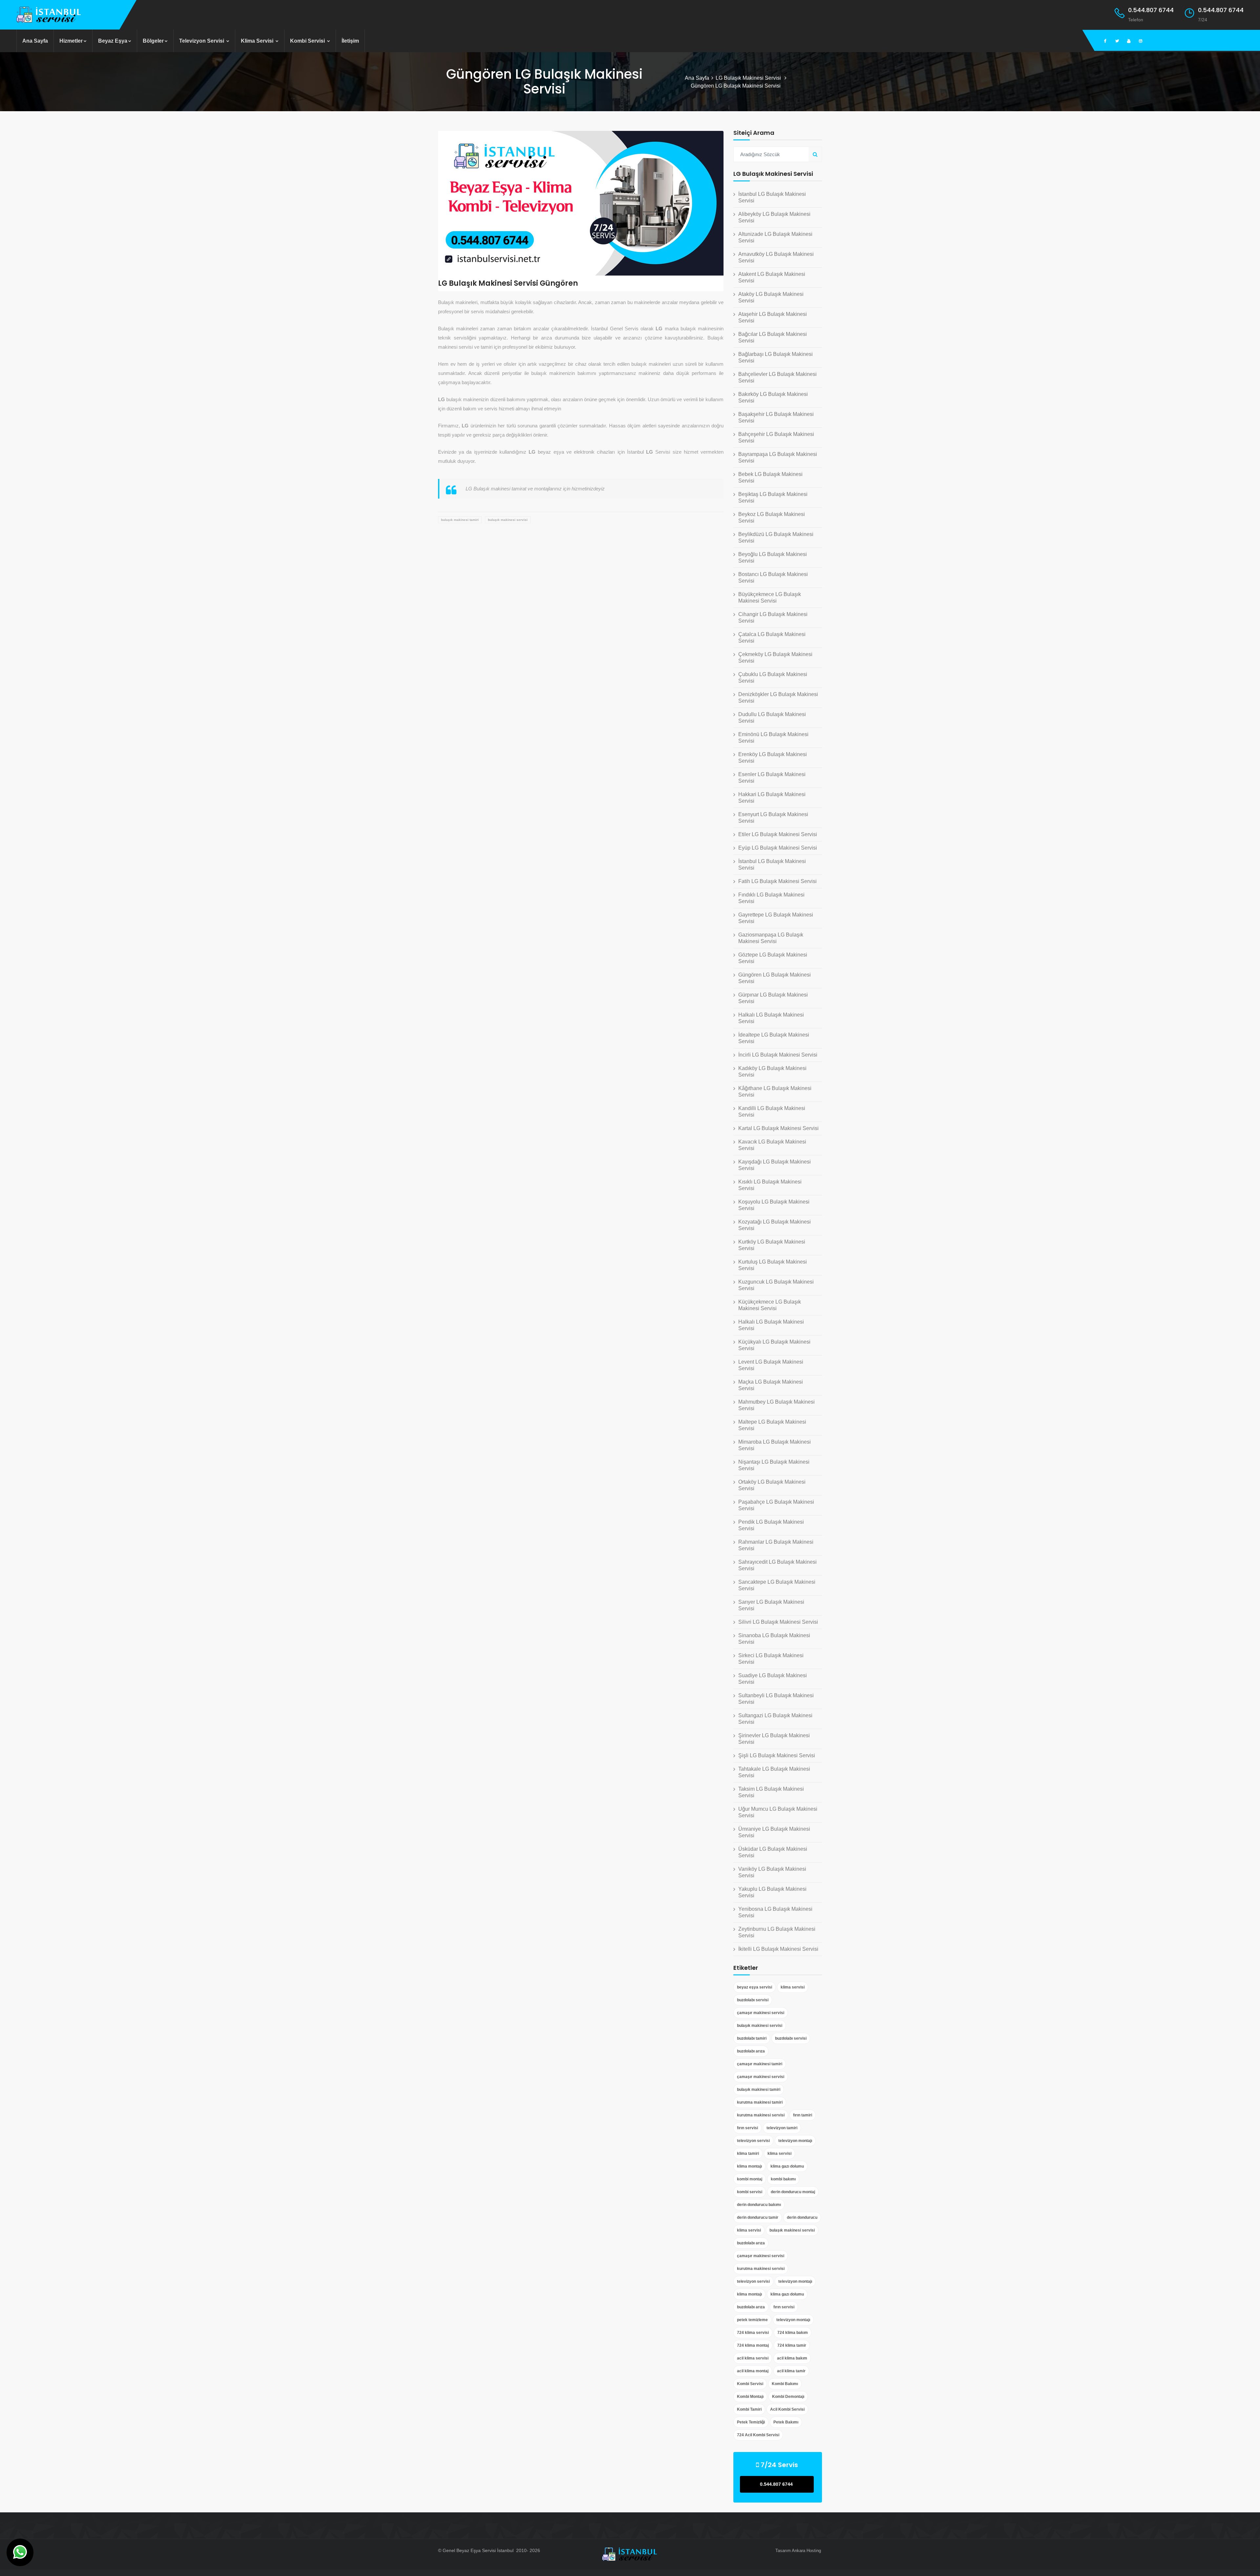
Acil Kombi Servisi (787, 2409)
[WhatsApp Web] (20, 2552)
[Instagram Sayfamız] (1141, 41)
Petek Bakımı (786, 2422)
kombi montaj (750, 2179)
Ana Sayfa (35, 41)
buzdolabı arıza (751, 2051)
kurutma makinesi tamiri (760, 2102)
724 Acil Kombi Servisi (758, 2435)
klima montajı (749, 2166)
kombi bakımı (783, 2179)
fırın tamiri (803, 2115)
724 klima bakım (793, 2333)
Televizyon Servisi (202, 41)
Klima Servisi (258, 41)
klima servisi (793, 1987)
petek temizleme (752, 2320)
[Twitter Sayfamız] (1117, 41)
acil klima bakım (792, 2358)
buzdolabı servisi (753, 2000)
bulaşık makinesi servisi (508, 520)
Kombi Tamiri (749, 2409)
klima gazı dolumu (787, 2166)
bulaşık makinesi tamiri (460, 520)
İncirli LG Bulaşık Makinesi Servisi (778, 1055)
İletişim (350, 41)
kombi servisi (750, 2192)
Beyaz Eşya (113, 41)
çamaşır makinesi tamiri (760, 2064)
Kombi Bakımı (785, 2384)
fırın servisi (747, 2128)
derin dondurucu (802, 2217)
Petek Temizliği (751, 2422)
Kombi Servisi (308, 41)
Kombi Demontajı (788, 2397)
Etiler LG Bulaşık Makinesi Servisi (778, 834)
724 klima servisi (753, 2333)
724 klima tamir (792, 2345)
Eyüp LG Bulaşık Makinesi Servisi (778, 848)
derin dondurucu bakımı (759, 2205)
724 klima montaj (753, 2345)
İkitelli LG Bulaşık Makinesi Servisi (778, 1949)
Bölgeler (153, 41)
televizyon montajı (795, 2141)
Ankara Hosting (806, 2551)
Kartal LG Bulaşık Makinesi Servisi (778, 1128)
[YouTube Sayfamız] (1129, 41)
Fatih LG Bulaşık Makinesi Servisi (777, 881)
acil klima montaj (753, 2371)
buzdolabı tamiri (752, 2038)
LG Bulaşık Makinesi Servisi (749, 78)
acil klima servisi (753, 2358)
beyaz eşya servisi (755, 1987)
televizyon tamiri (782, 2128)
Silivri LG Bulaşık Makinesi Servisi (778, 1622)
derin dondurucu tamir (758, 2217)
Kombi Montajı (750, 2397)
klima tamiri (748, 2154)
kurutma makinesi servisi (761, 2115)
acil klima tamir (791, 2371)
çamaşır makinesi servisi (761, 2013)
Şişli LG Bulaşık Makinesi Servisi (777, 1755)
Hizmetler (71, 41)
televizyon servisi (753, 2141)
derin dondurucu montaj (793, 2192)
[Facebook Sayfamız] (1105, 41)
